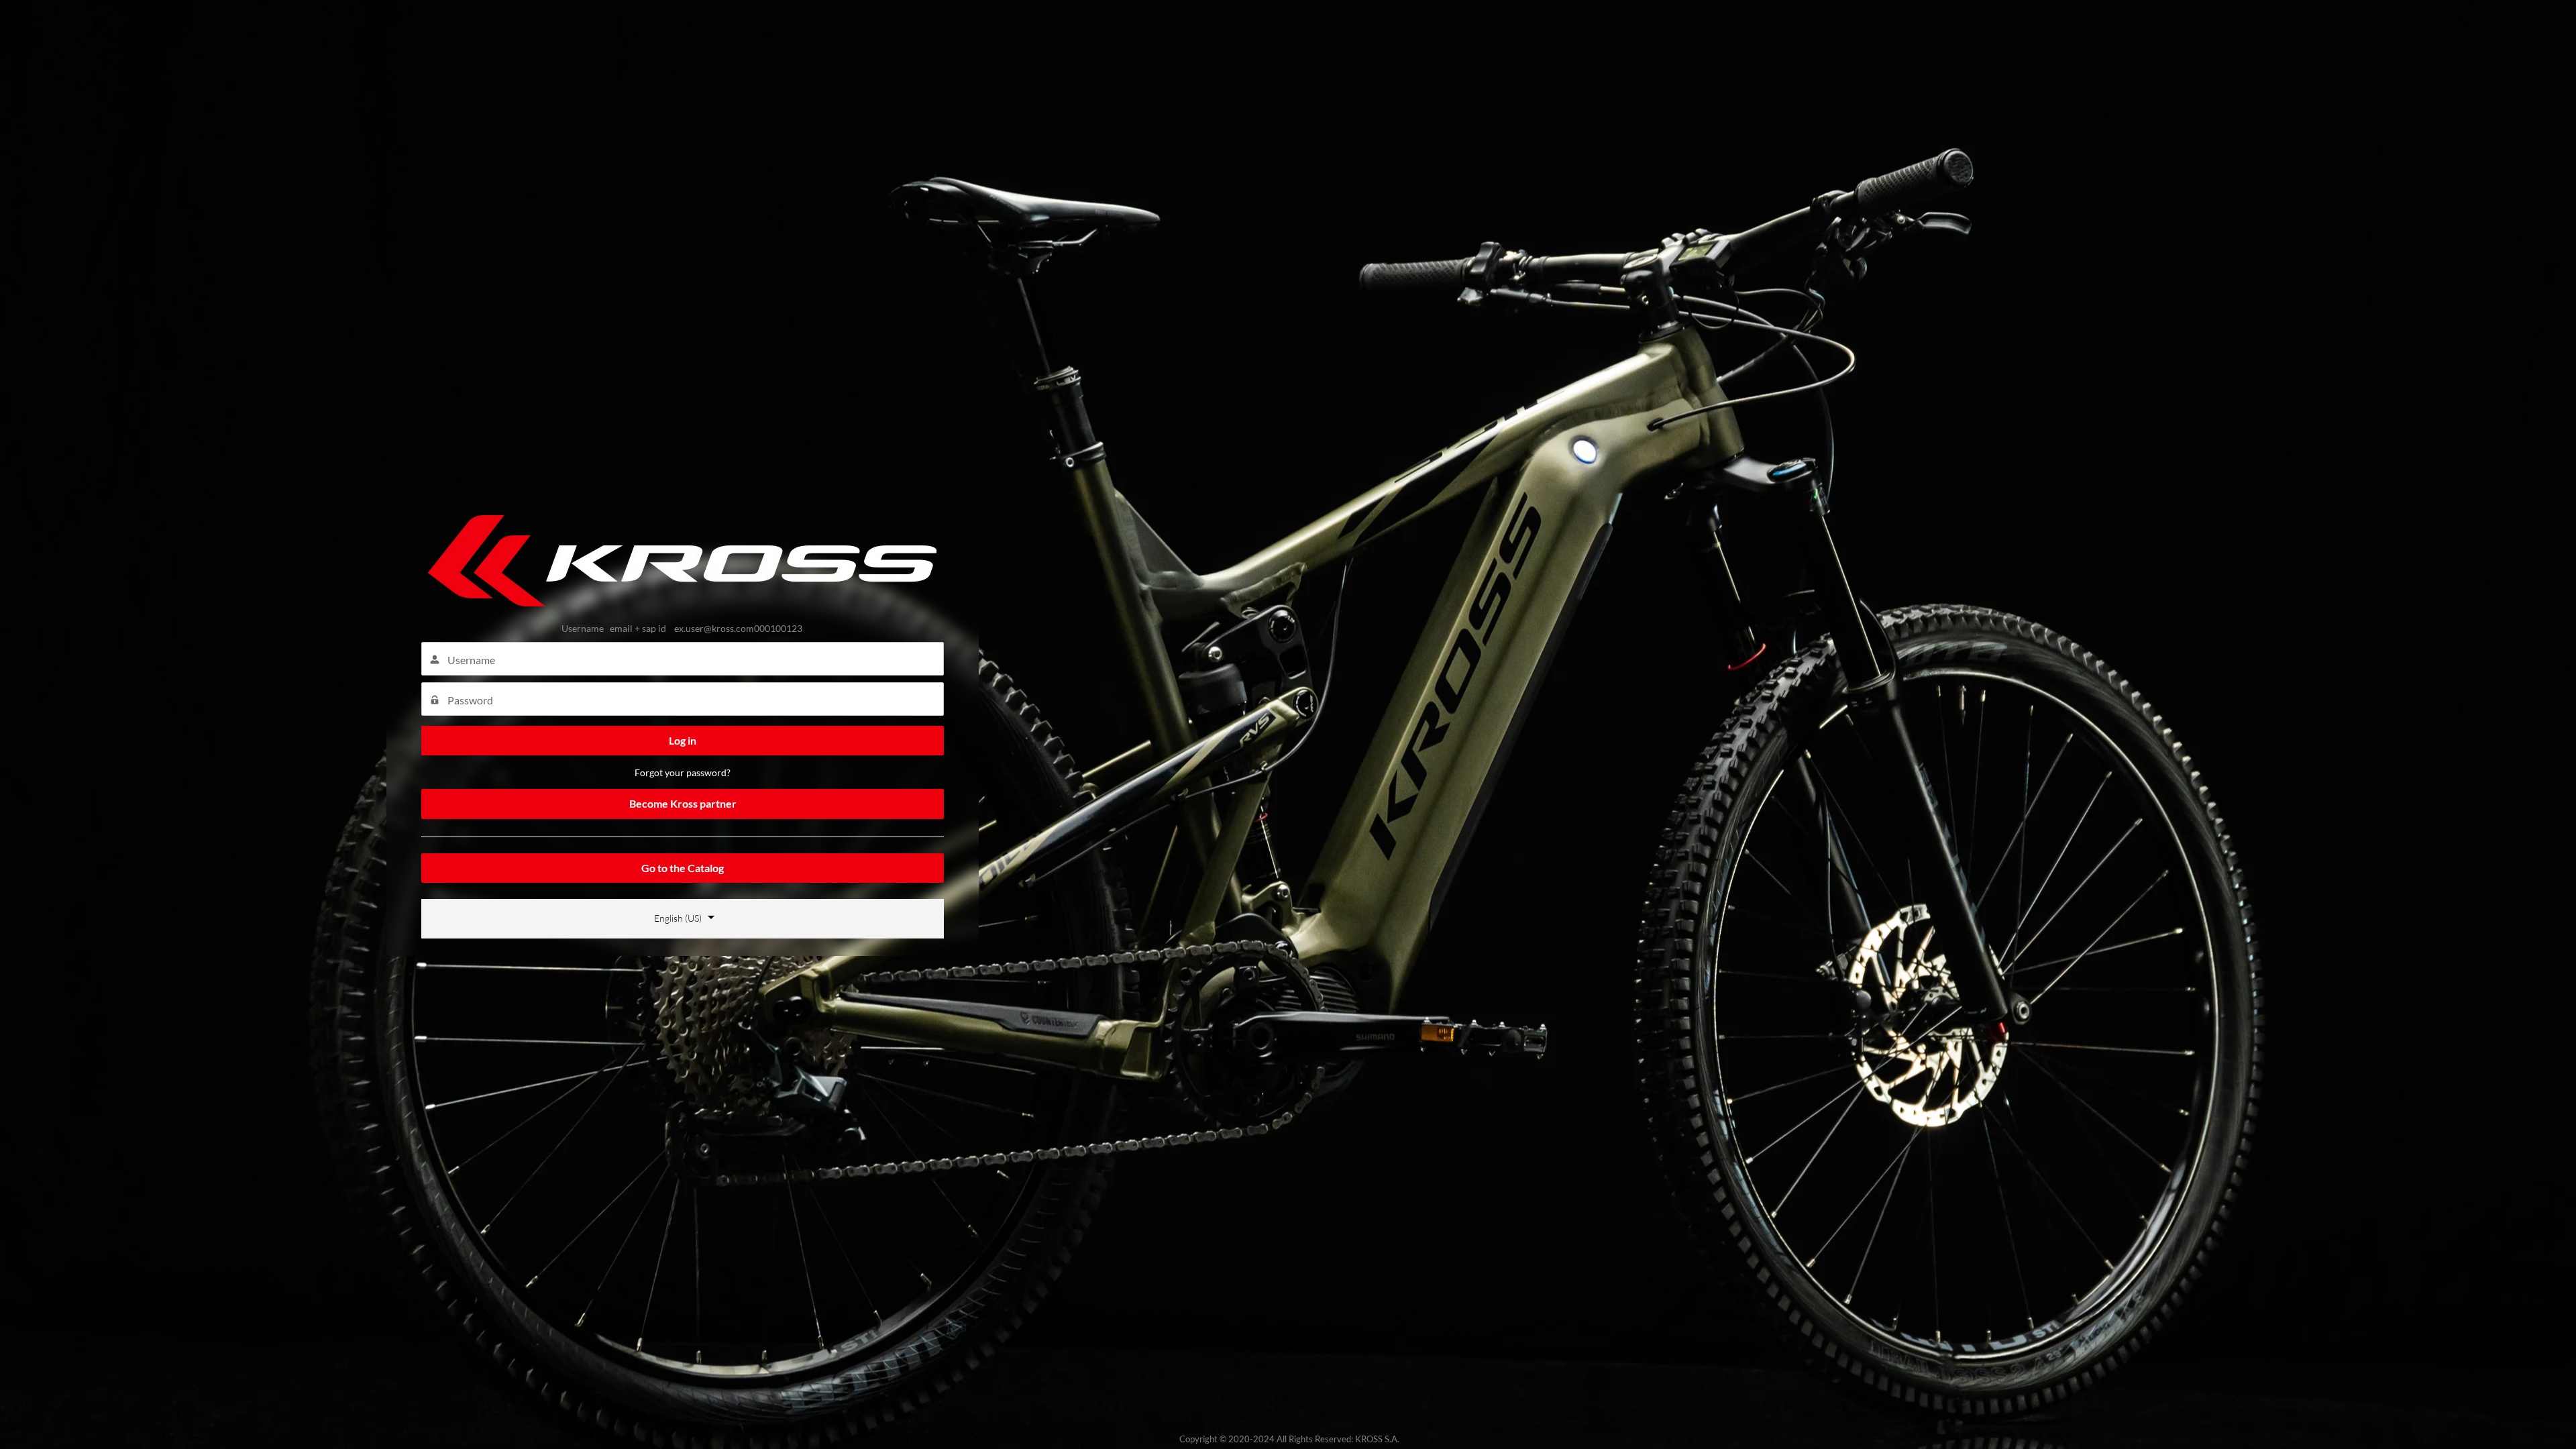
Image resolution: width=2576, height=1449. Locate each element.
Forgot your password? (683, 772)
